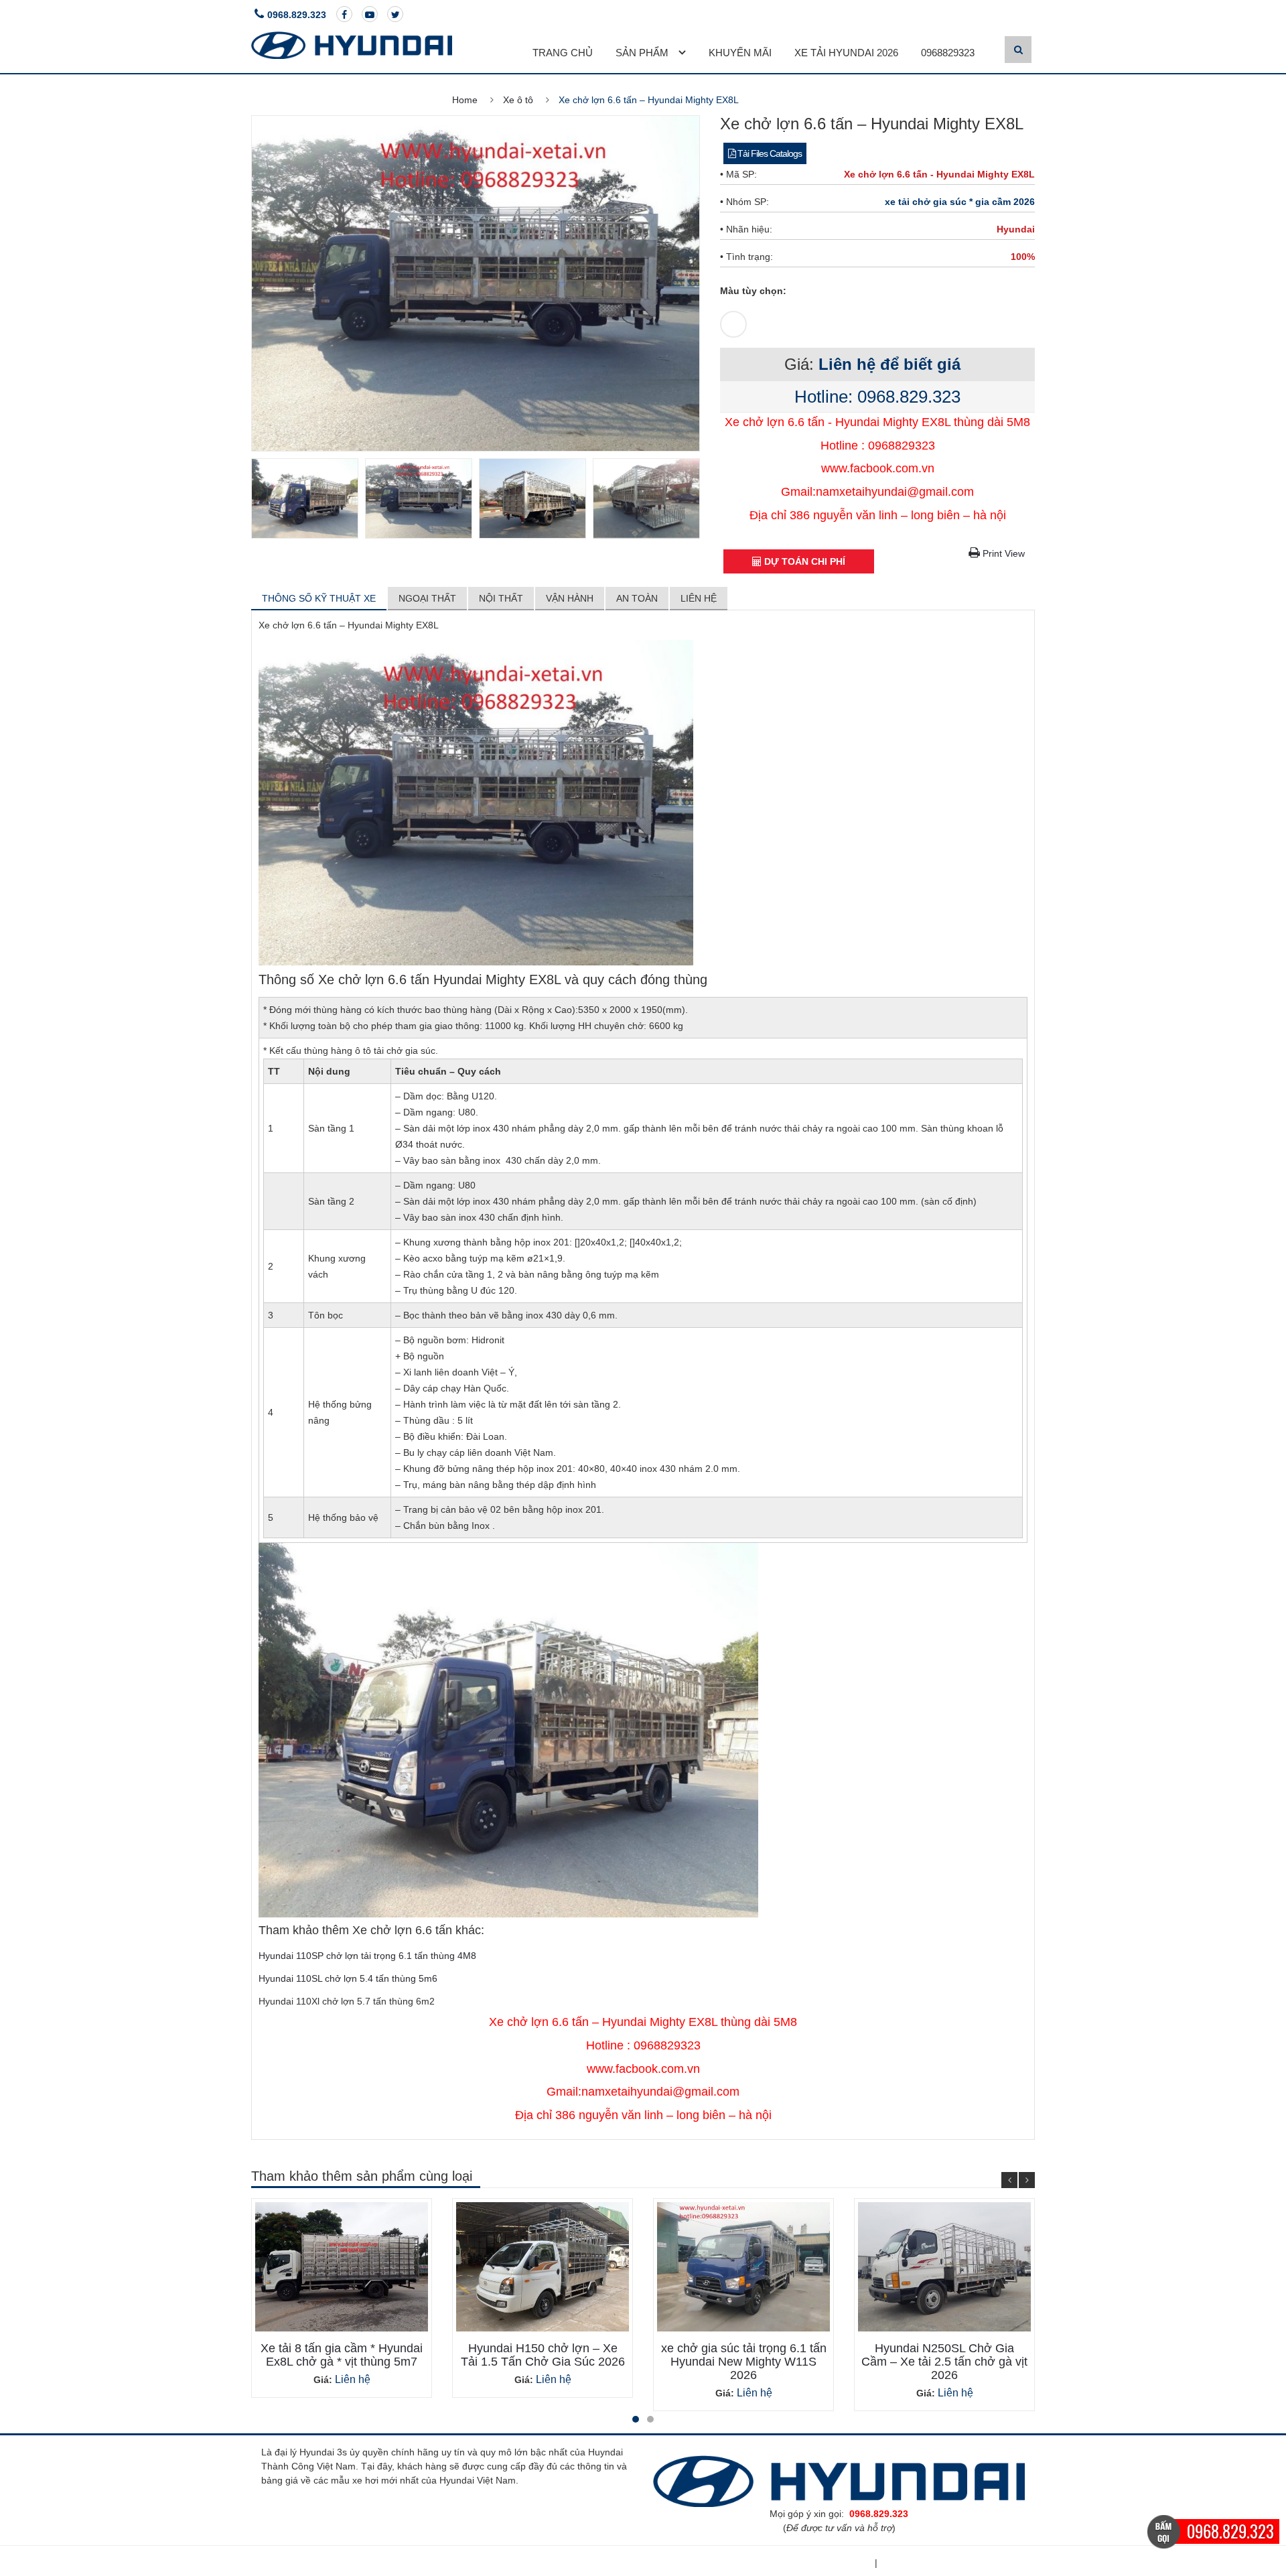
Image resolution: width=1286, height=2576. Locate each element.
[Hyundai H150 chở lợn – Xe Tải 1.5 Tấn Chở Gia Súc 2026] (543, 2267)
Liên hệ (699, 598)
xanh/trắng (728, 319)
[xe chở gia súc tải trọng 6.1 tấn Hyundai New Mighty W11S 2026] (743, 2267)
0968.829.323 (297, 15)
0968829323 (948, 53)
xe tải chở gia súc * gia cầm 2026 (960, 202)
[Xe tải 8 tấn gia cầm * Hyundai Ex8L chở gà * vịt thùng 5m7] (342, 2267)
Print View (1002, 553)
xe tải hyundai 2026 (846, 53)
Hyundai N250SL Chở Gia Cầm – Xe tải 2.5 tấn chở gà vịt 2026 (944, 2362)
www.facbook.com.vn (878, 468)
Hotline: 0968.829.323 (877, 397)
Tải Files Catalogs (769, 153)
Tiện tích (851, 2563)
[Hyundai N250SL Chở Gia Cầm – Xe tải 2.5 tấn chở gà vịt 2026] (944, 2267)
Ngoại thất (427, 598)
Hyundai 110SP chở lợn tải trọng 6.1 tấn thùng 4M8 (367, 1956)
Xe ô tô (518, 100)
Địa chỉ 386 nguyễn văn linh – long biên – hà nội (878, 515)
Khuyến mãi (740, 53)
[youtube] (370, 14)
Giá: (323, 2380)
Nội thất (501, 598)
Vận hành (570, 598)
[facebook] (344, 14)
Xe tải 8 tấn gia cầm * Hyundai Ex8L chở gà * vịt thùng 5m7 (342, 2355)
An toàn (637, 598)
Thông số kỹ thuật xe (319, 598)
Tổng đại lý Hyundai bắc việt (952, 2563)
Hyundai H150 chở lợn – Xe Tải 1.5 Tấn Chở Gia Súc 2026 (543, 2355)
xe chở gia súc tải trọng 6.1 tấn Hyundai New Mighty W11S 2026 (744, 2362)
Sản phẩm (642, 53)
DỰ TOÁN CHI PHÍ (803, 561)
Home (465, 100)
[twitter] (395, 14)
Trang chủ (563, 53)
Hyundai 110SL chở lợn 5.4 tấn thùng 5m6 (348, 1978)
